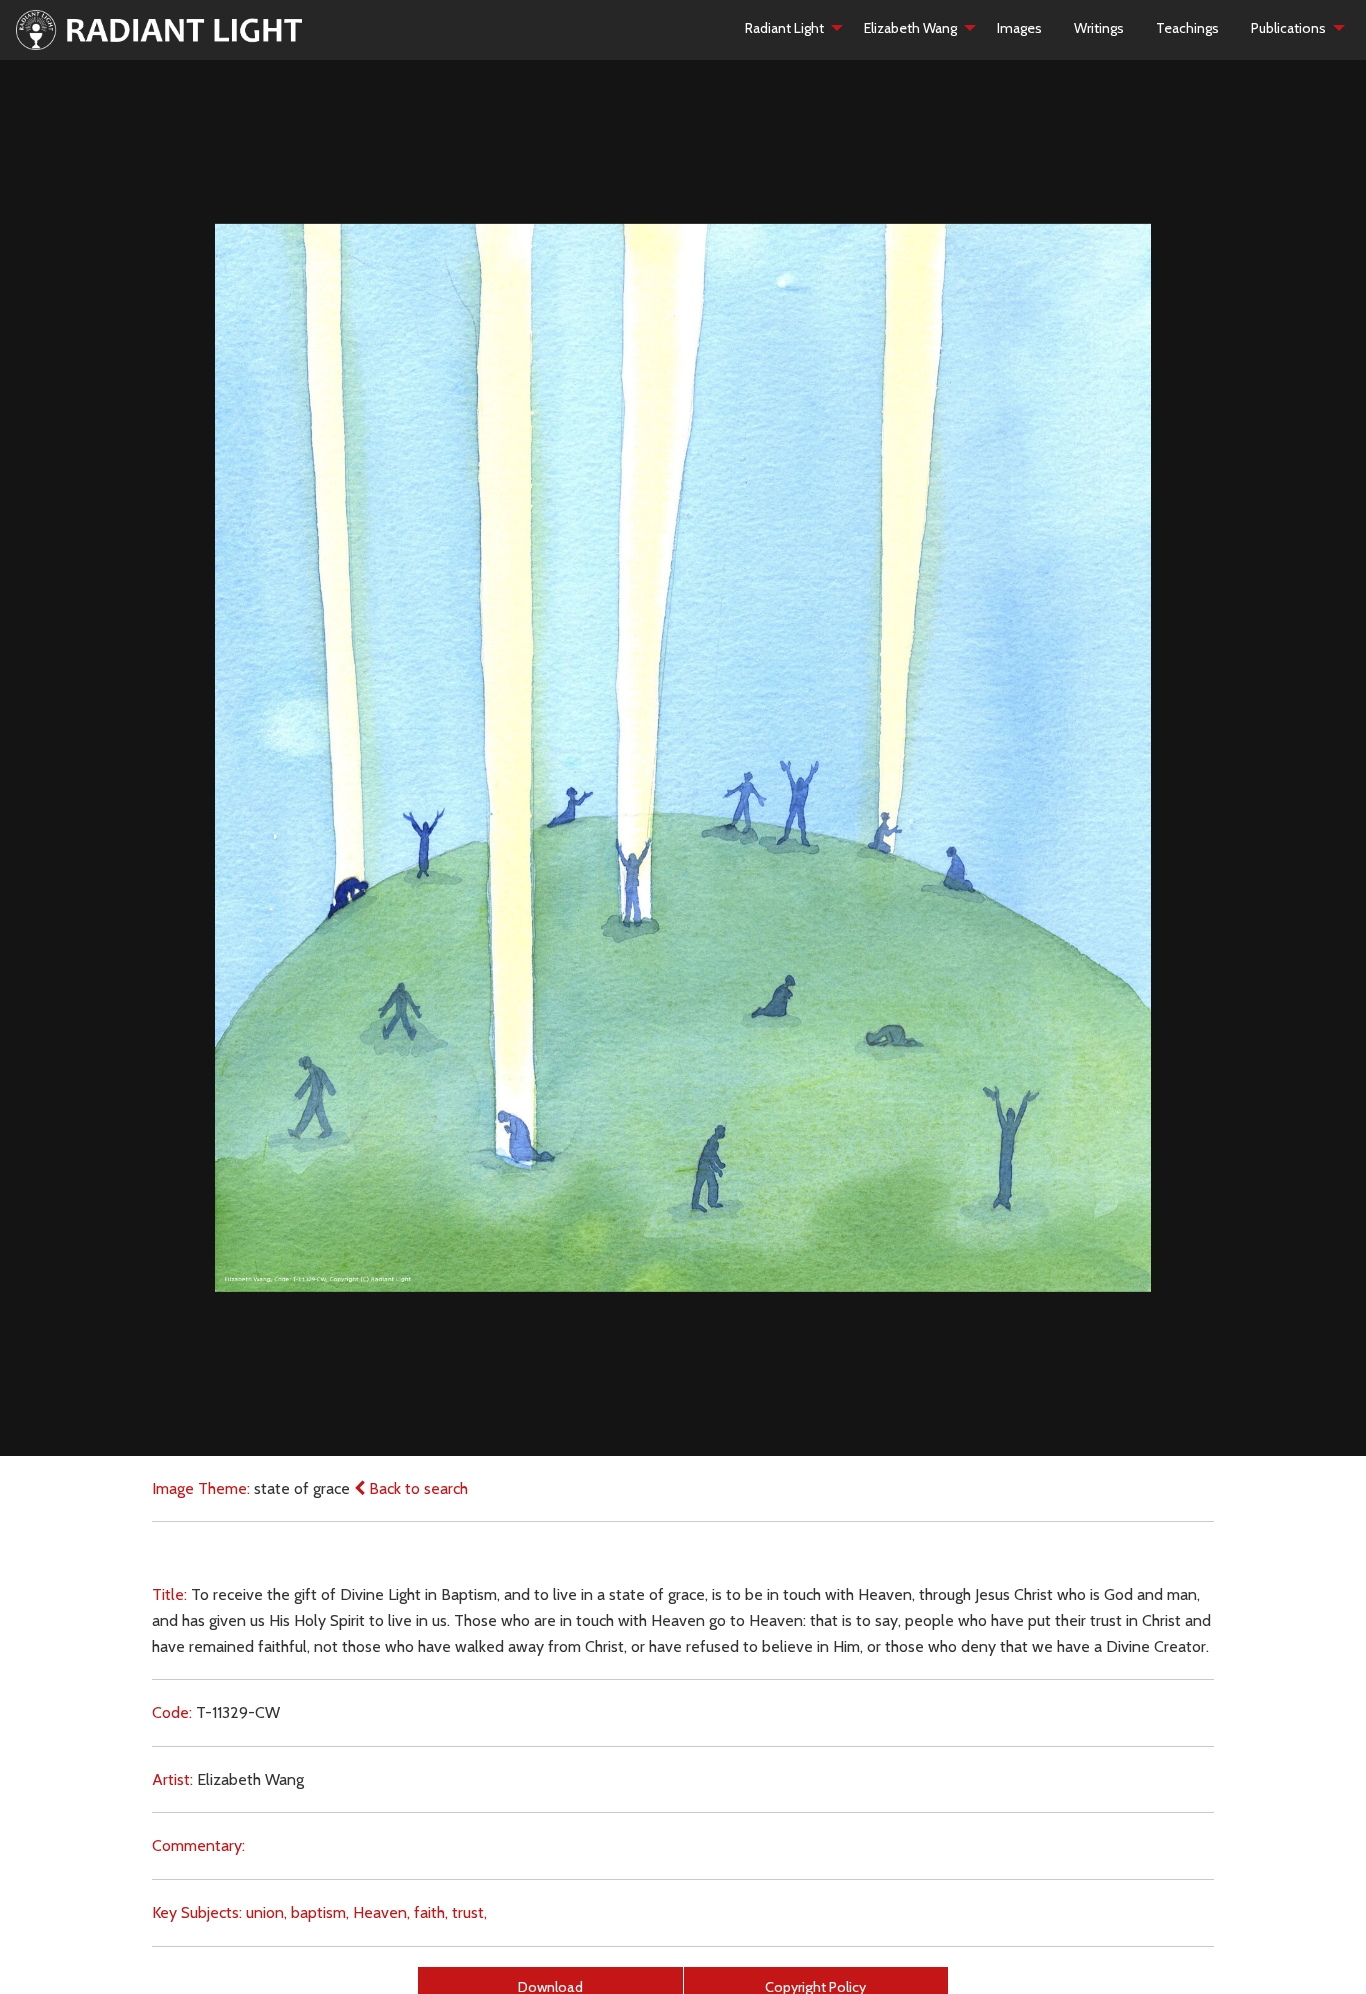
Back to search (416, 1488)
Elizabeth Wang (910, 28)
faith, (431, 1912)
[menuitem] (788, 28)
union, (266, 1912)
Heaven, (381, 1912)
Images (1019, 28)
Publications (1288, 28)
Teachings (1187, 28)
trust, (469, 1912)
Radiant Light (784, 28)
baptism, (320, 1912)
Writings (1099, 28)
